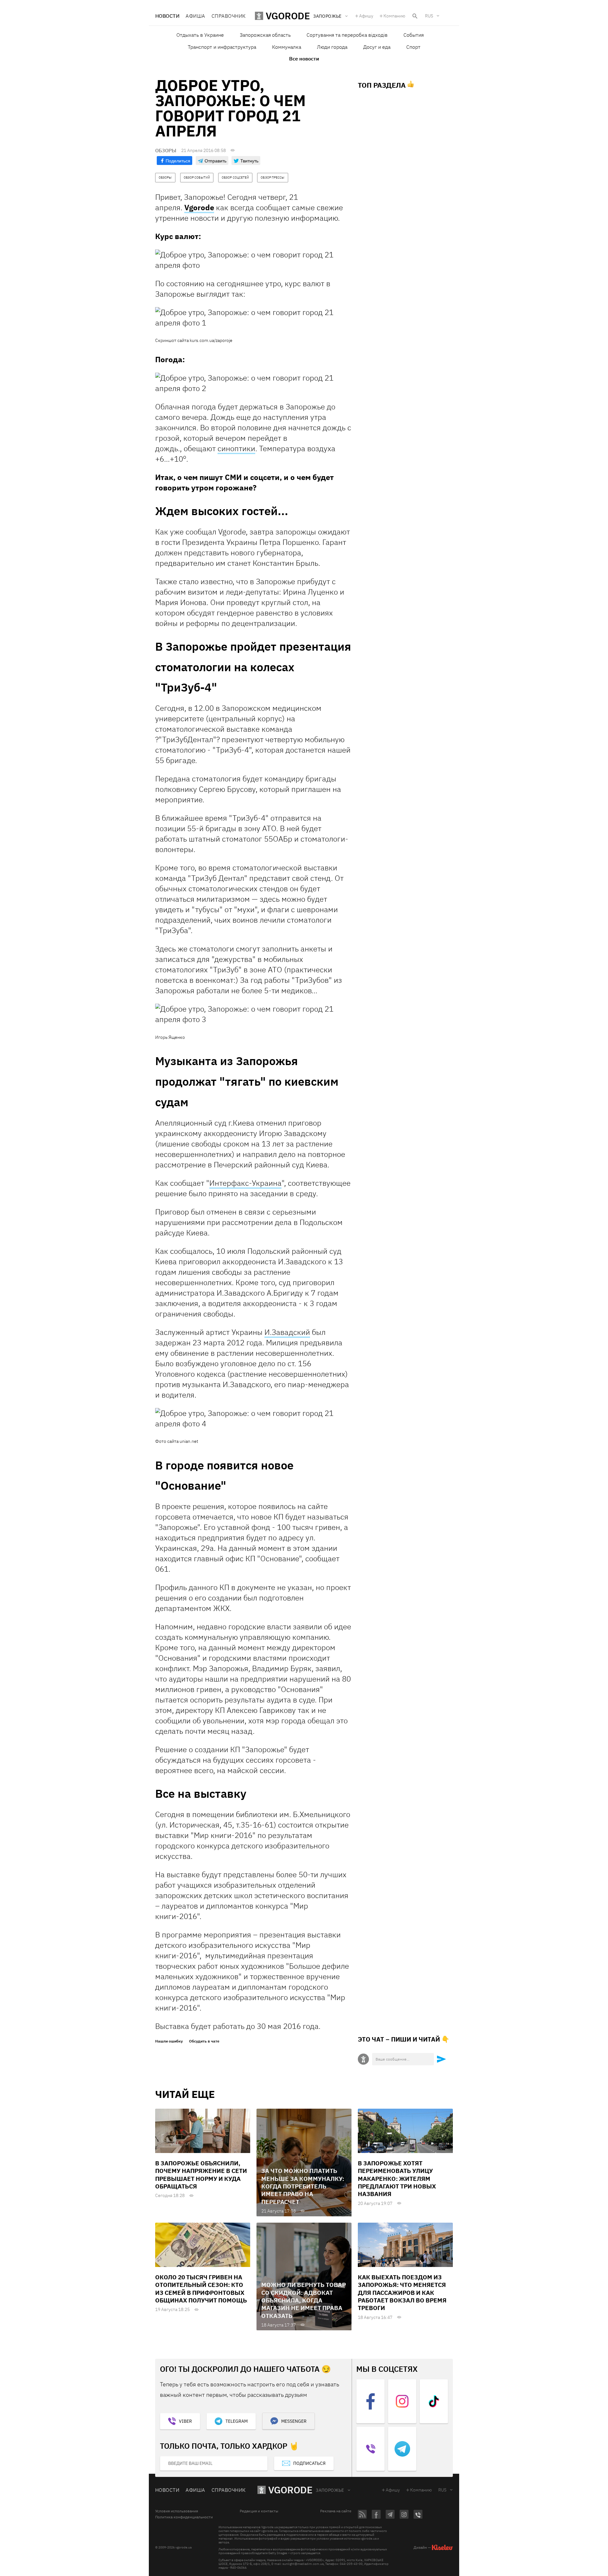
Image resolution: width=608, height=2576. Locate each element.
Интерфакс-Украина (245, 1183)
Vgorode (199, 207)
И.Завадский (287, 1332)
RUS (429, 16)
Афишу (366, 16)
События (414, 35)
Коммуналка (287, 47)
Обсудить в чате (204, 2041)
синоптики (236, 448)
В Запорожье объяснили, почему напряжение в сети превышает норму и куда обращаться (201, 2175)
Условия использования (177, 2511)
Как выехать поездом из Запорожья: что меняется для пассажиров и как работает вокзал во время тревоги (402, 2292)
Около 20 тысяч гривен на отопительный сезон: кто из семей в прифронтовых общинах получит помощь (201, 2289)
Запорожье (330, 2490)
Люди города (332, 47)
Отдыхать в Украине (200, 35)
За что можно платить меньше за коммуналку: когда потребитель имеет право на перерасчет (303, 2186)
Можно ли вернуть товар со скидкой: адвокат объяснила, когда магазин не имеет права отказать (304, 2300)
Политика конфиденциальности (184, 2517)
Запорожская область (265, 35)
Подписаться (309, 2463)
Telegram (237, 2421)
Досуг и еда (377, 47)
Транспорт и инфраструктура (222, 47)
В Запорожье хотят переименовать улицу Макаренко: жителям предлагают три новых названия (397, 2178)
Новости (167, 16)
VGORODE (290, 2490)
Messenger (294, 2421)
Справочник (229, 16)
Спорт (413, 47)
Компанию (394, 16)
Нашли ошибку (169, 2041)
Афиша (195, 16)
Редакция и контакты (259, 2511)
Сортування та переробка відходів (347, 35)
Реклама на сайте (336, 2511)
